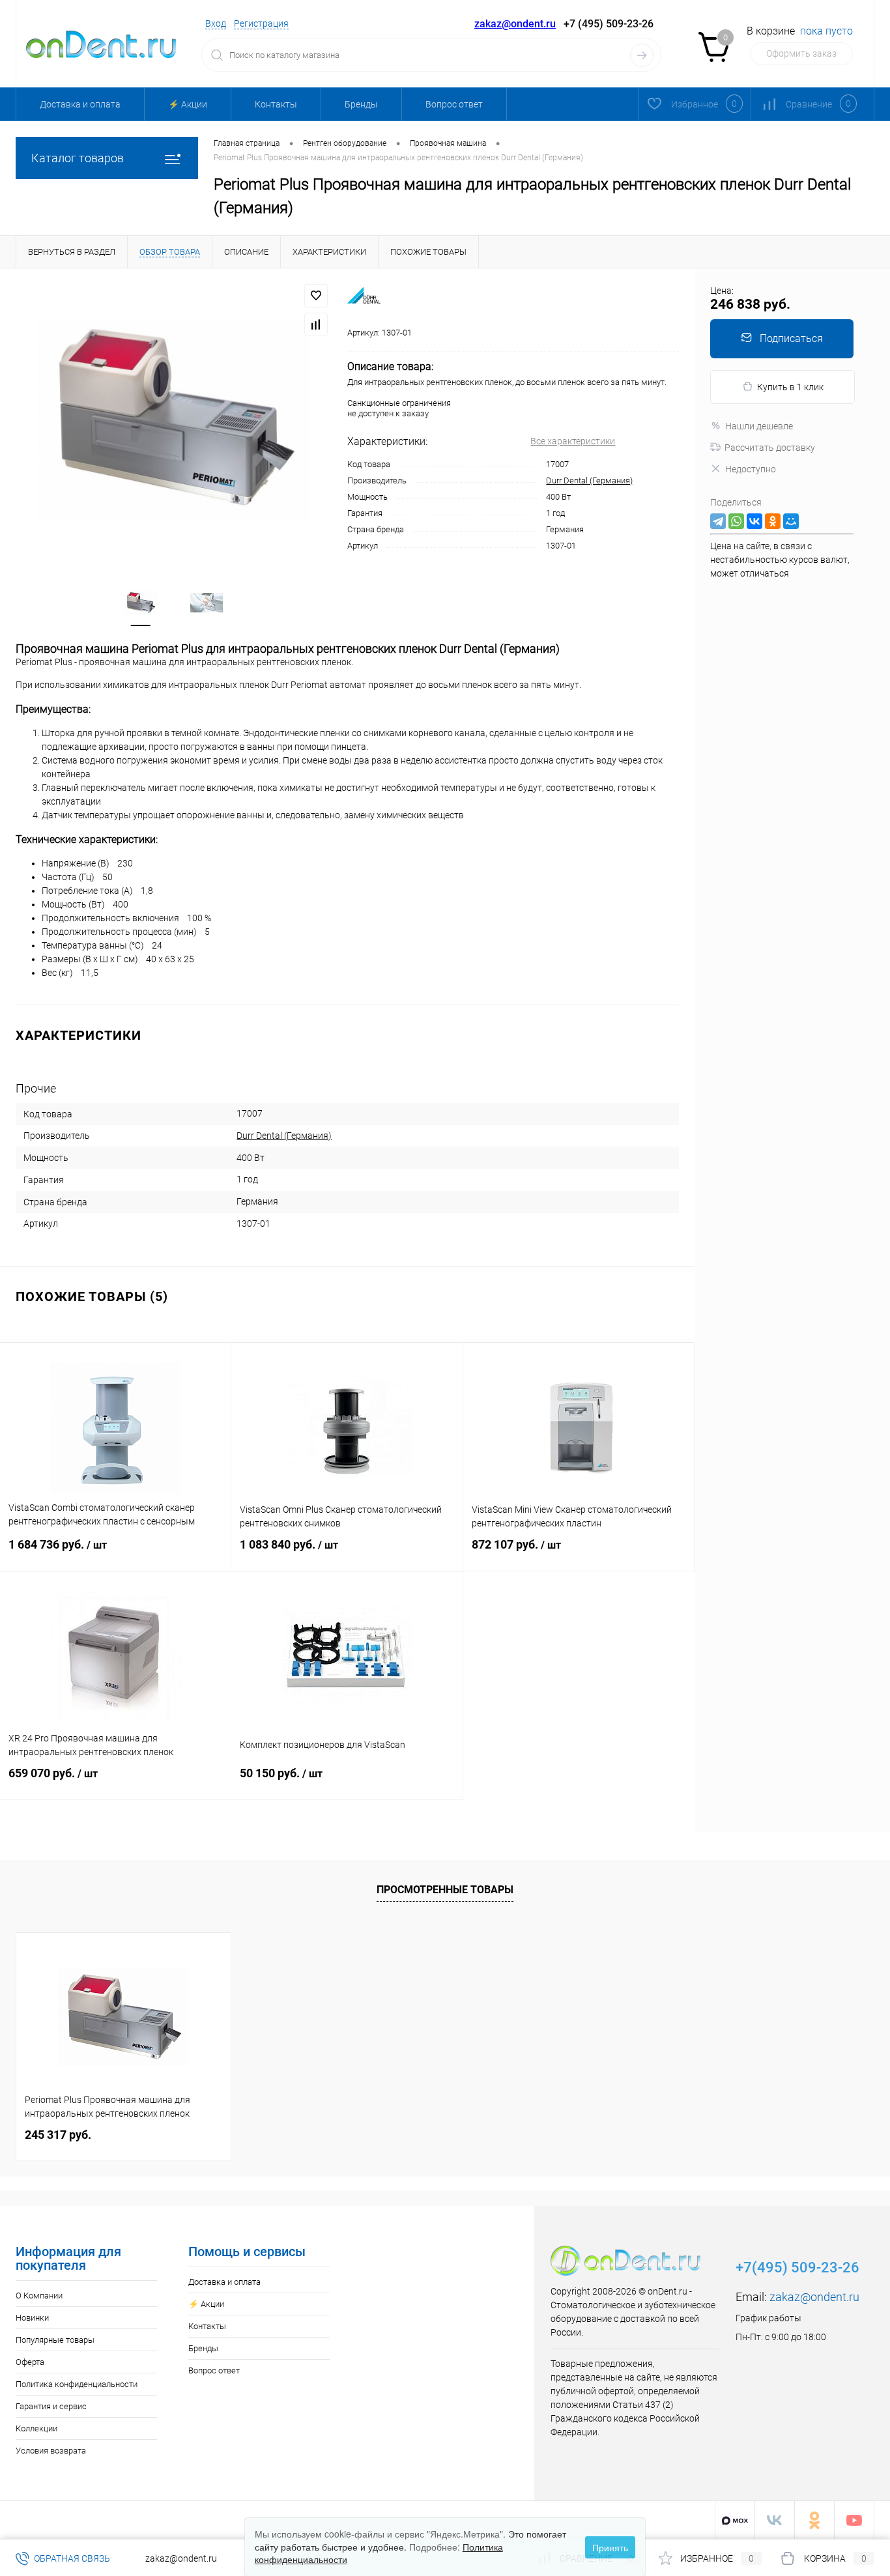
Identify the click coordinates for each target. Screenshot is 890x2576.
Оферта (30, 2362)
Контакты (276, 104)
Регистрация (261, 23)
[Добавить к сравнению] (316, 324)
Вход (216, 23)
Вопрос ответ (454, 104)
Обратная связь (71, 2558)
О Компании (39, 2296)
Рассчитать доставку (770, 448)
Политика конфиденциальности (77, 2384)
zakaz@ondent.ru (515, 24)
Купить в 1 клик (790, 387)
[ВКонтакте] (754, 521)
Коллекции (36, 2428)
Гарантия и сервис (51, 2406)
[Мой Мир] (791, 521)
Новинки (32, 2318)
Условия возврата (51, 2451)
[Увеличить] (174, 419)
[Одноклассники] (773, 521)
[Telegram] (718, 521)
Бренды (361, 104)
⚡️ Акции (188, 104)
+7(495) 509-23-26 (797, 2268)
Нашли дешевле (759, 426)
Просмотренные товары (445, 1890)
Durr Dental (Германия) (589, 480)
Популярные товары (55, 2340)
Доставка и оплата (80, 104)
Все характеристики (573, 441)
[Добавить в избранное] (316, 296)
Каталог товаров (78, 158)
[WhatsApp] (736, 521)
